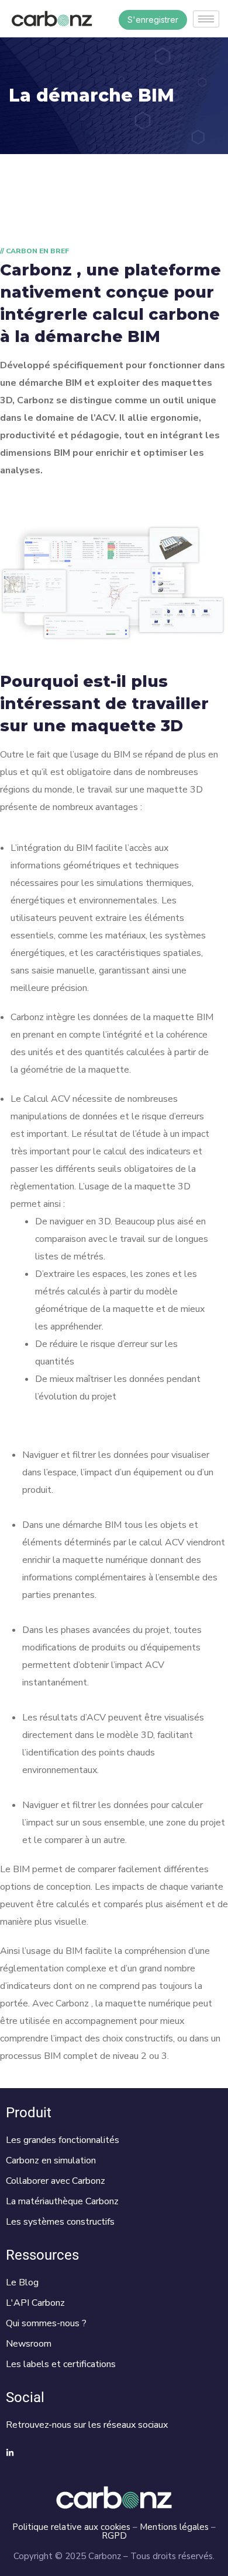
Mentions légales (174, 2527)
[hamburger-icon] (206, 19)
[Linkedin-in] (10, 2453)
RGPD (114, 2536)
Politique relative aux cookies (71, 2527)
